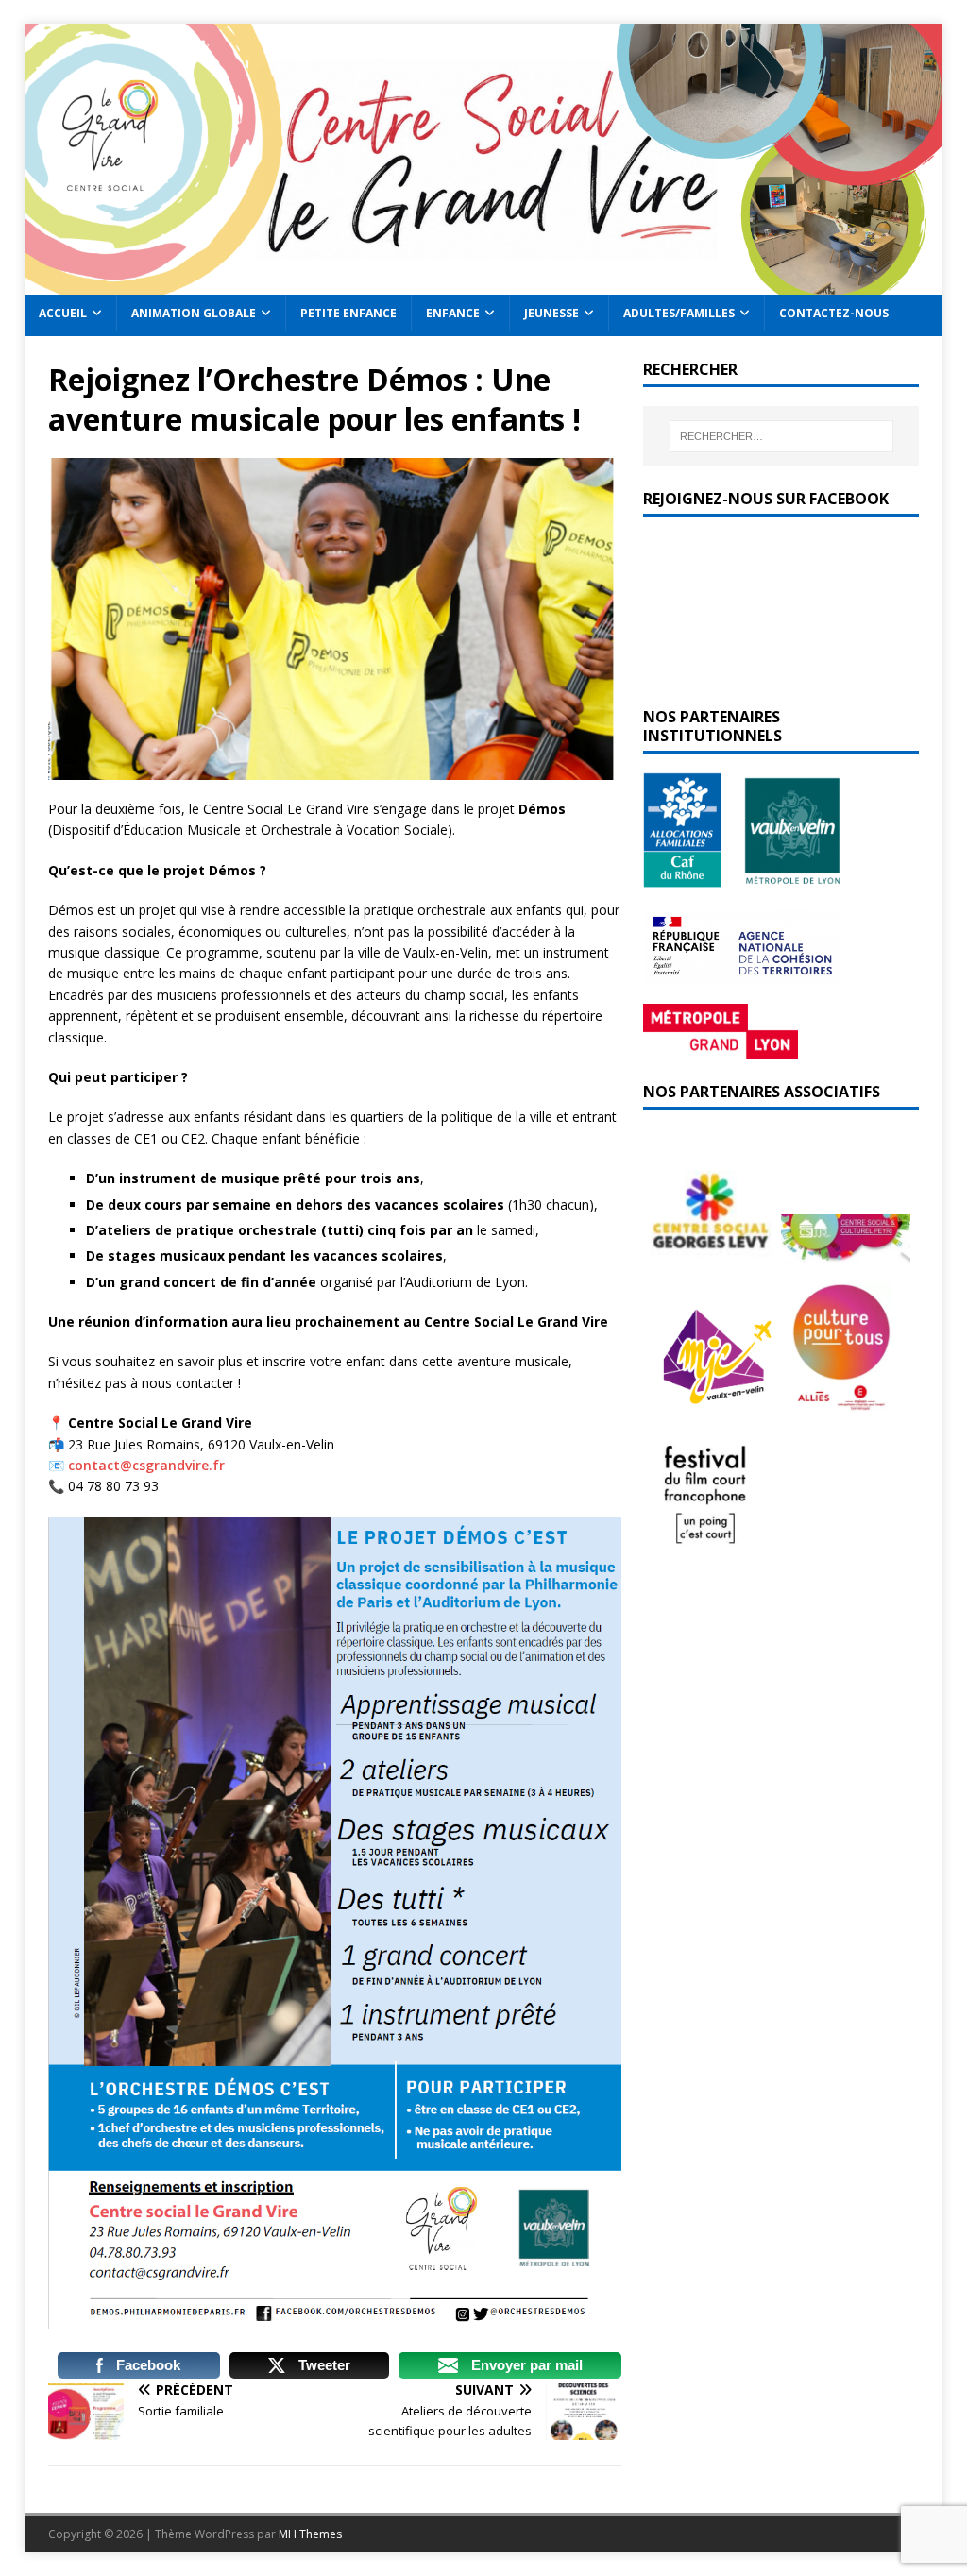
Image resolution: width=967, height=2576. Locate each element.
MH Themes (310, 2534)
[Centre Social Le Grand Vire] (484, 284)
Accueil (63, 313)
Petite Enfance (348, 313)
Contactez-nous (834, 313)
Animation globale (194, 313)
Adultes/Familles (679, 313)
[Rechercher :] (781, 436)
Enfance (453, 313)
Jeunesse (551, 313)
